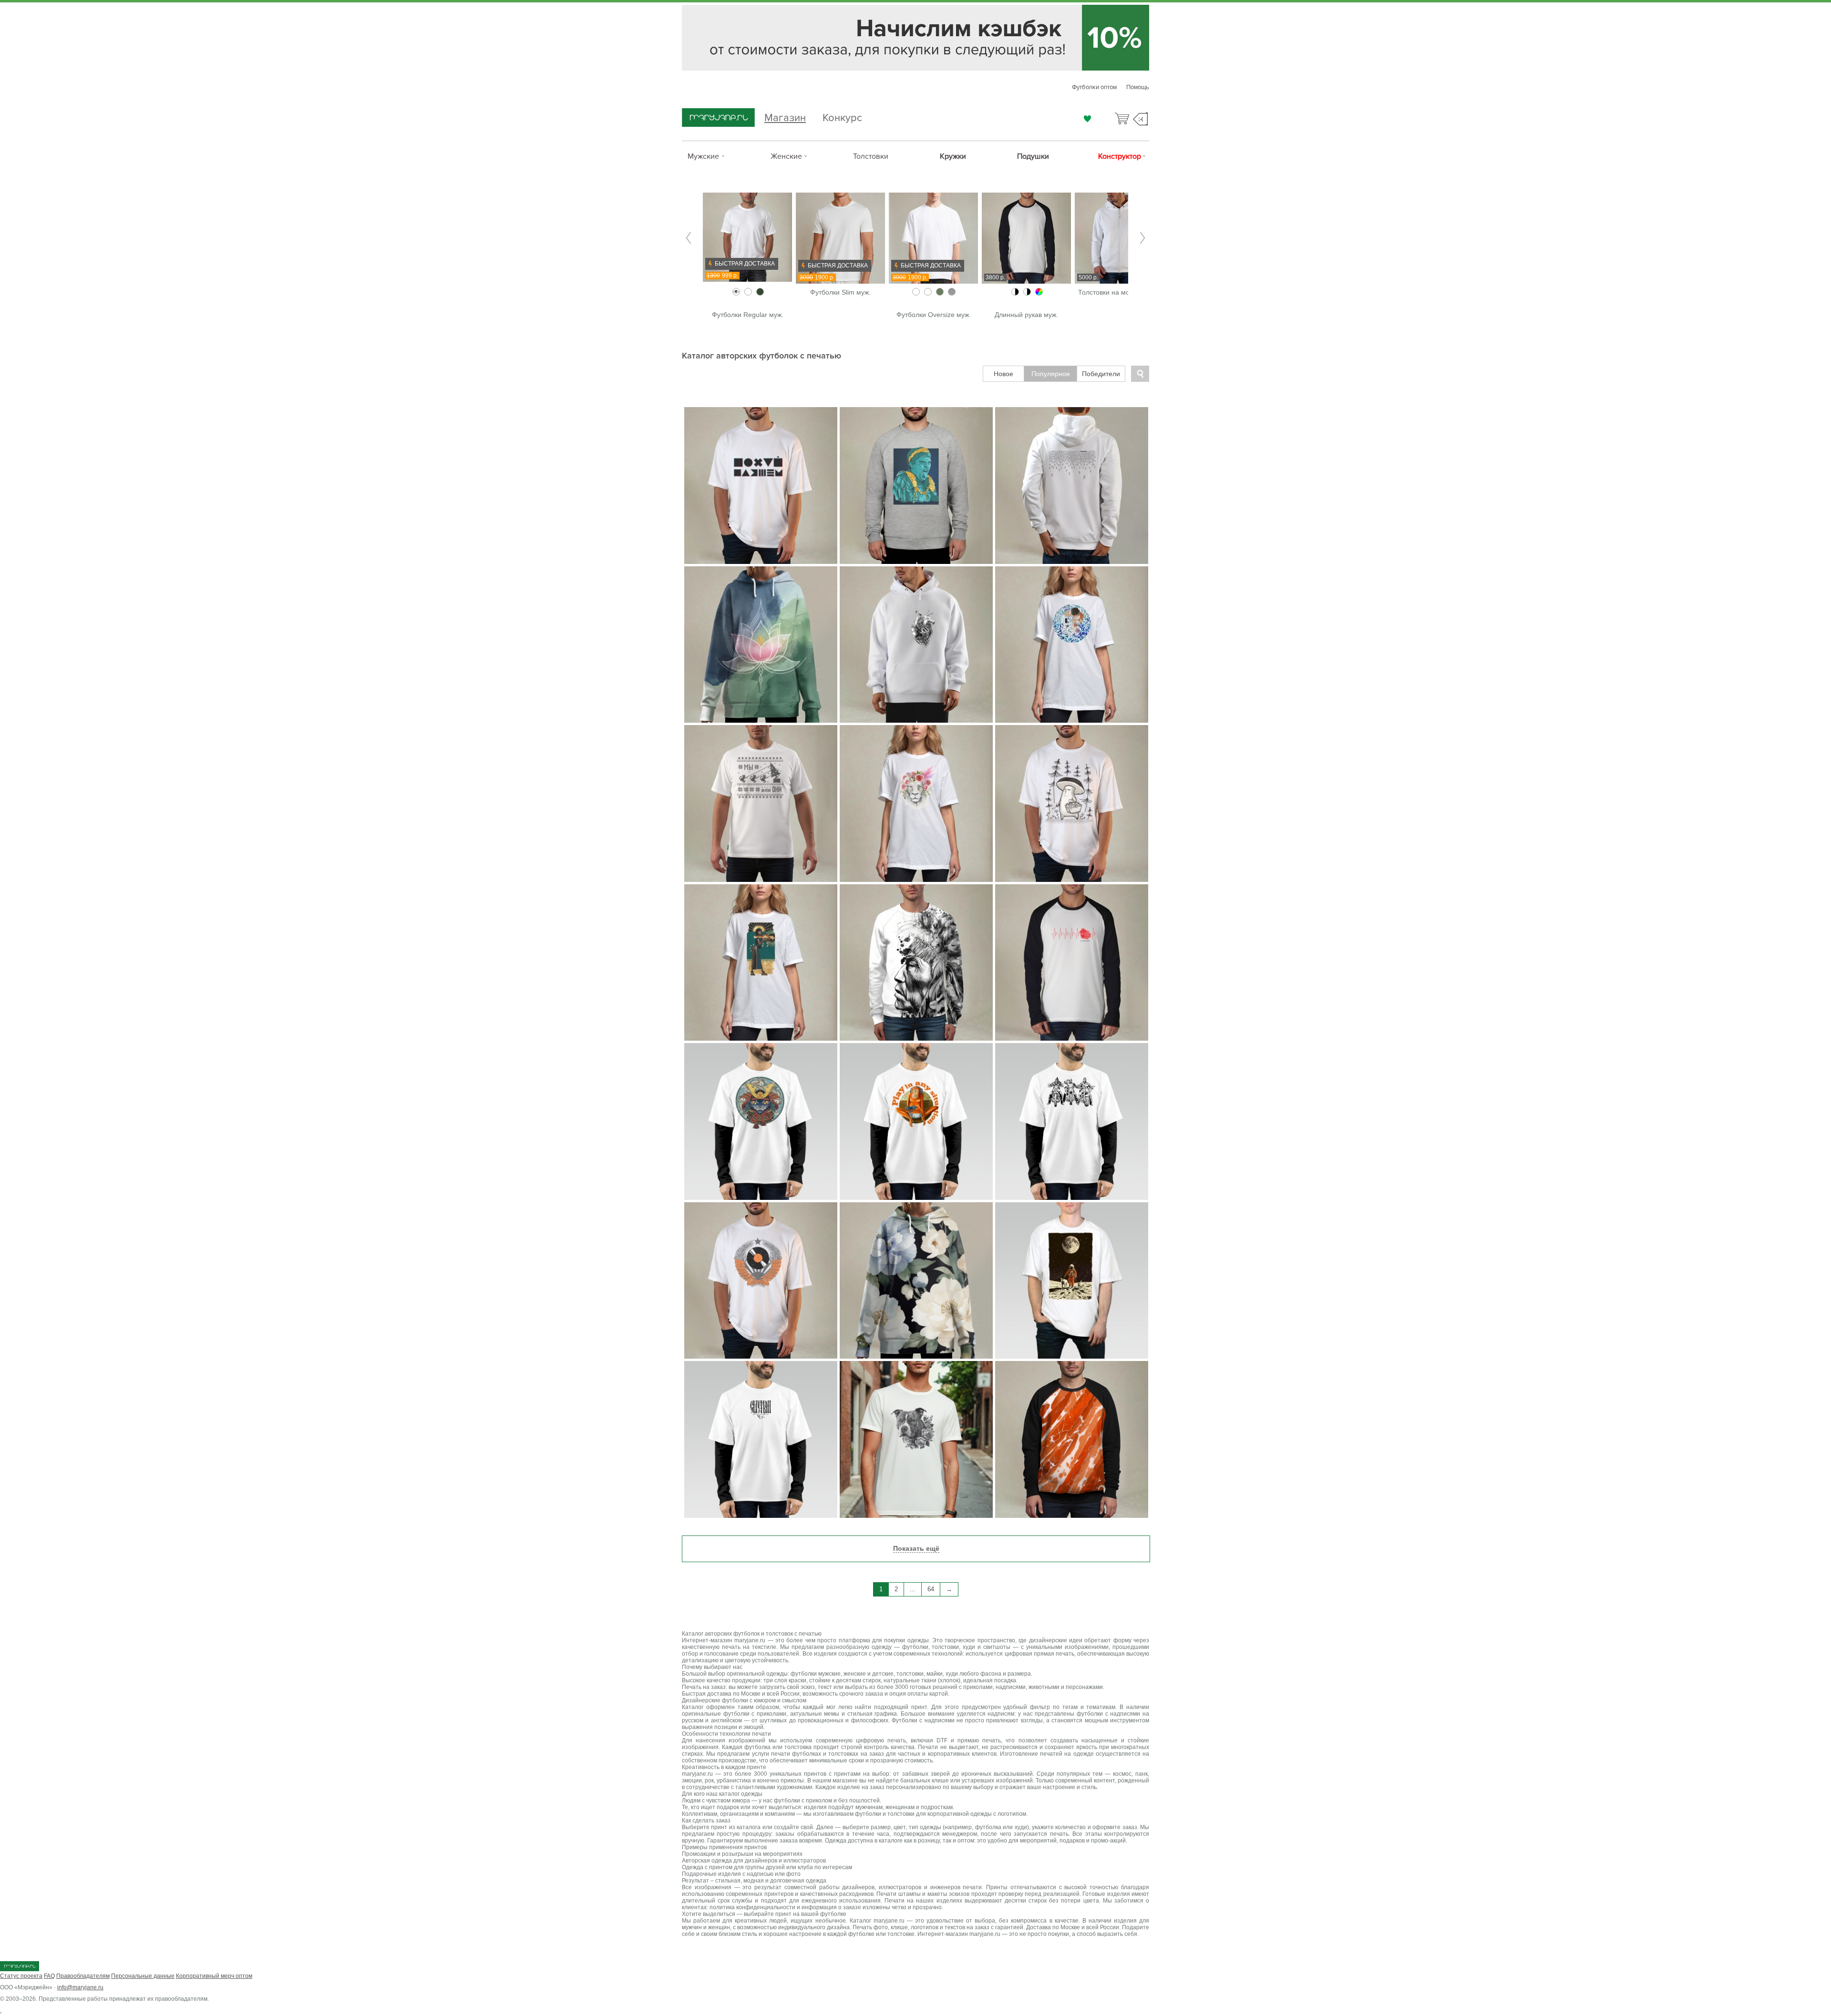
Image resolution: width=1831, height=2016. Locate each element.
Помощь (1138, 87)
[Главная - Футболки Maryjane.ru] (718, 118)
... (913, 1589)
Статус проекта (21, 1976)
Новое (1003, 374)
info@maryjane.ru (80, 1987)
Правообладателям (83, 1976)
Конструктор (1120, 156)
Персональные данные (143, 1976)
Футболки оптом (1094, 87)
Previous (689, 238)
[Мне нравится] (1087, 119)
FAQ (49, 1976)
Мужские (703, 156)
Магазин (785, 117)
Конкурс (842, 117)
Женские (786, 156)
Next (1142, 238)
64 (931, 1589)
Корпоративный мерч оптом (214, 1976)
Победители (1101, 374)
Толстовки (871, 156)
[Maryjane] (20, 1969)
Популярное (1051, 374)
